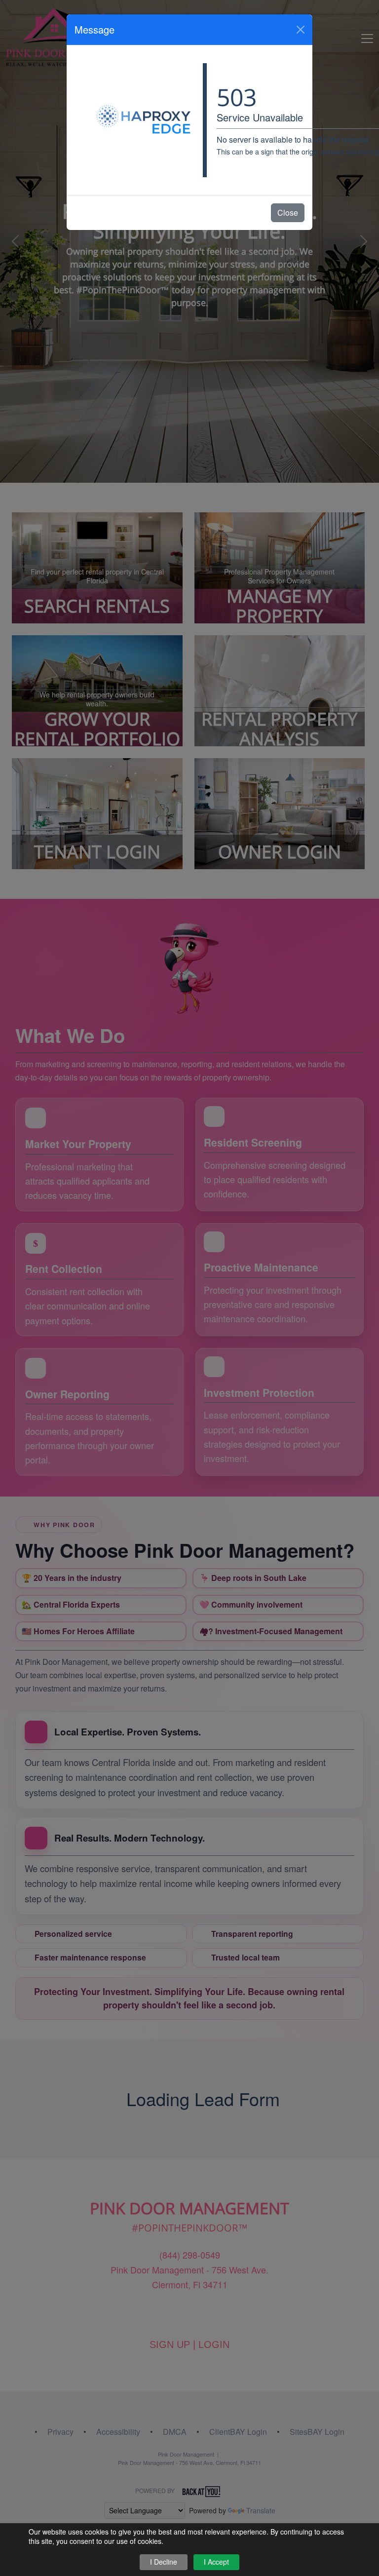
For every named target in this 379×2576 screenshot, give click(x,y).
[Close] (301, 30)
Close (288, 212)
